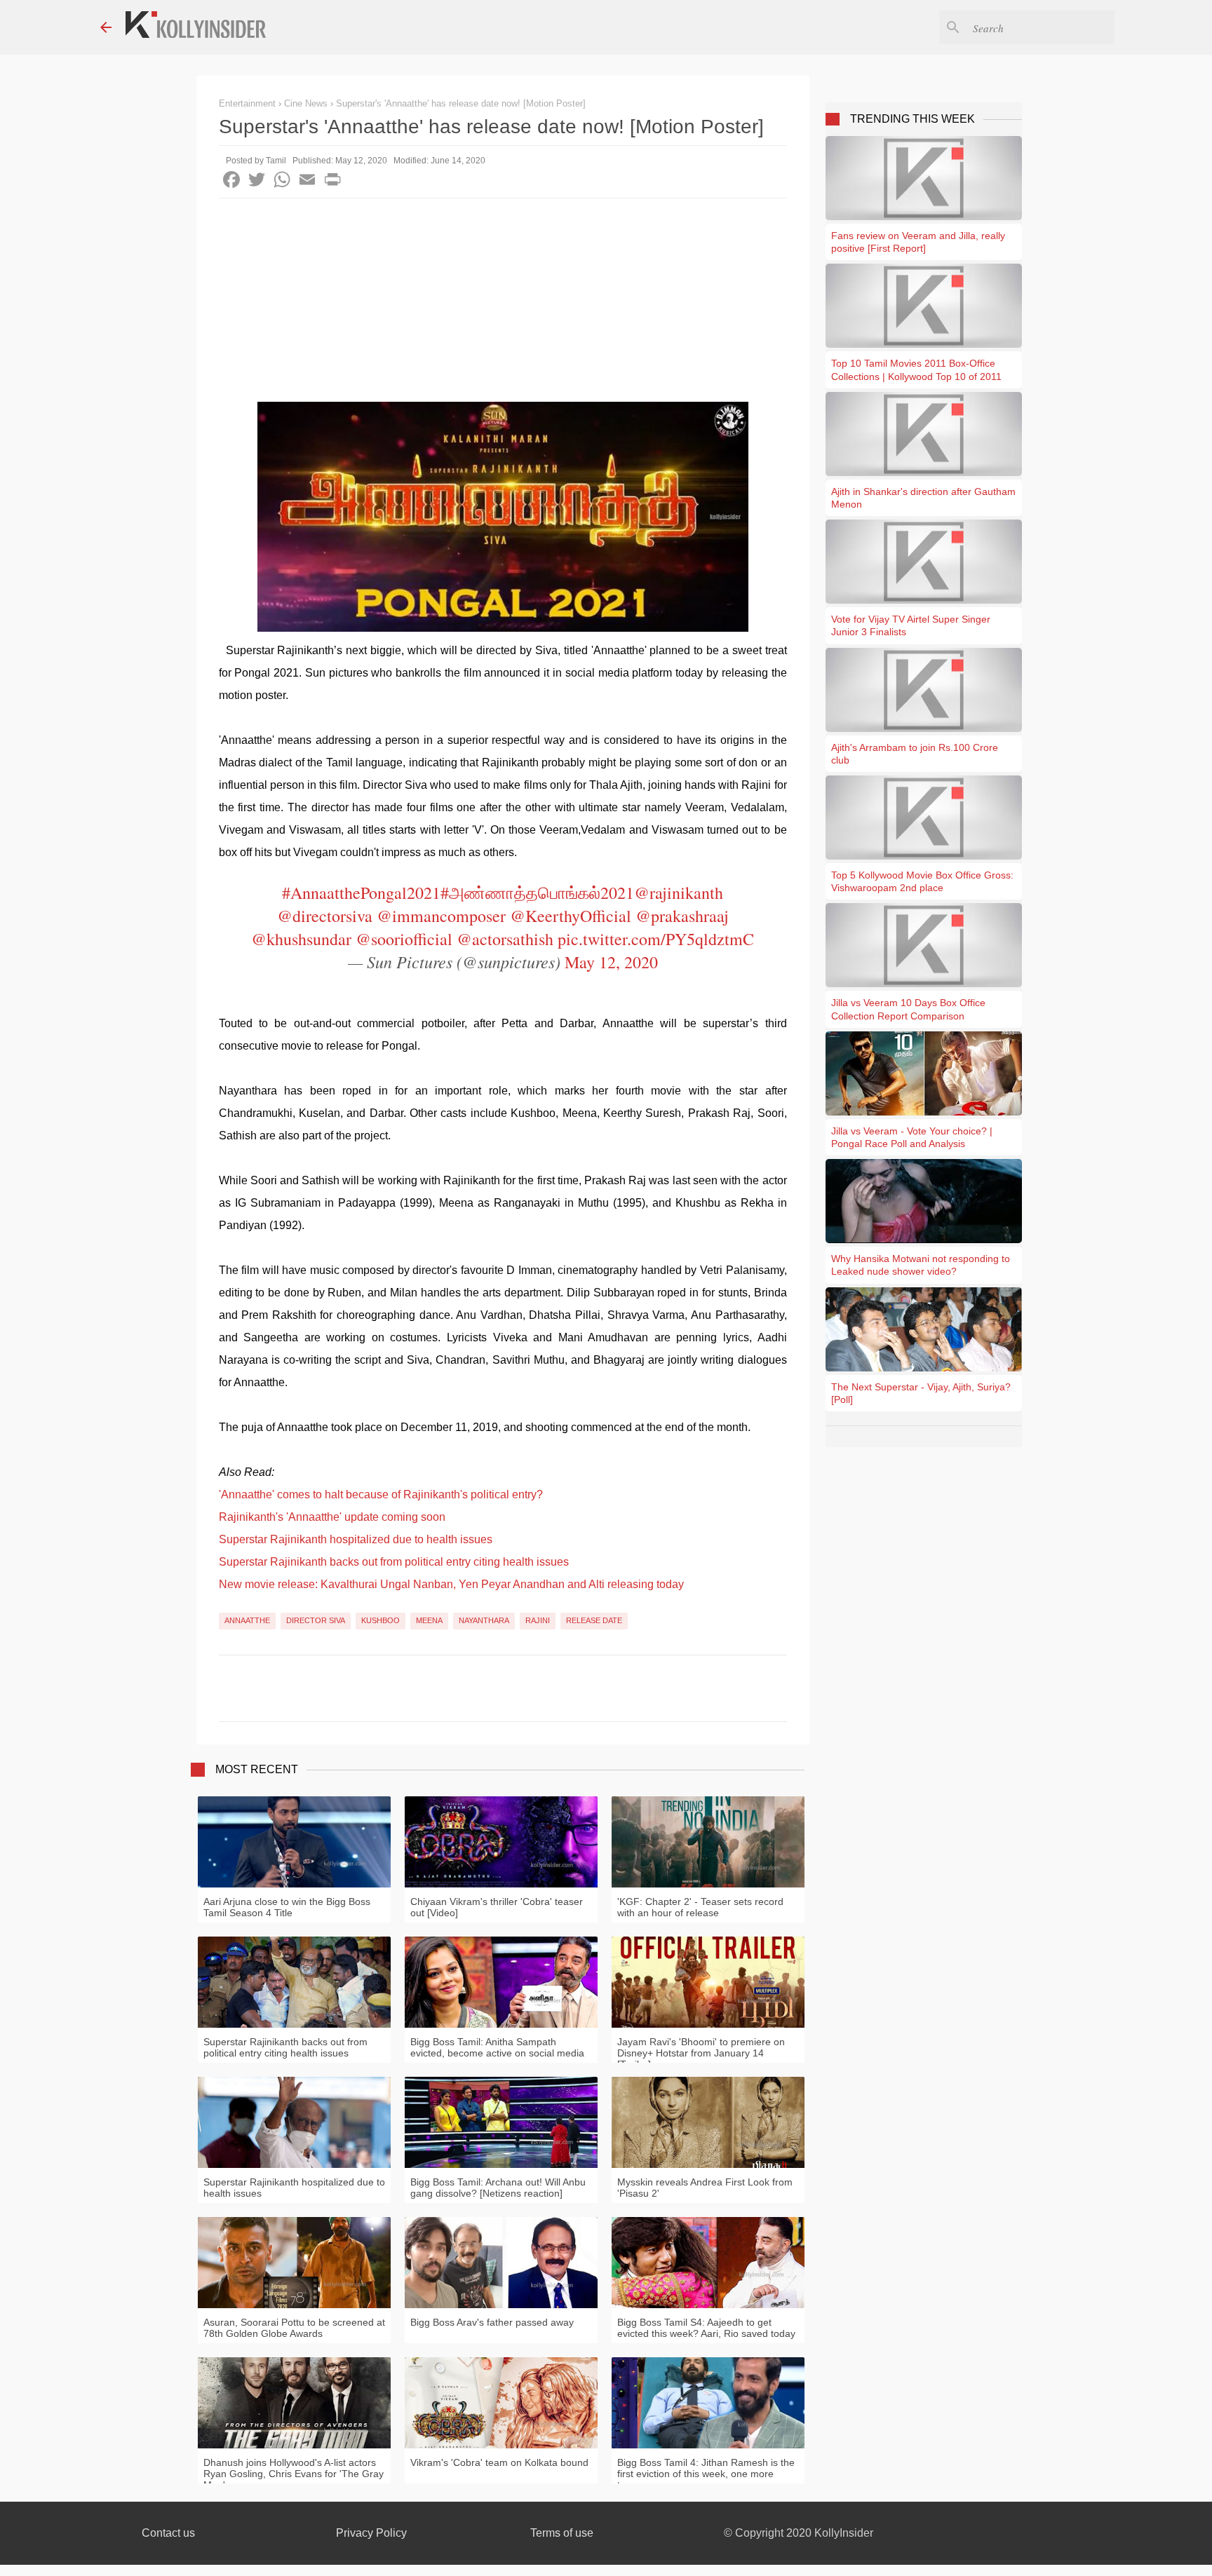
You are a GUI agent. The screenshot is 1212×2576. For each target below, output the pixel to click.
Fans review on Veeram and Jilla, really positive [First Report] (918, 242)
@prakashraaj (682, 916)
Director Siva (316, 1620)
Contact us (168, 2533)
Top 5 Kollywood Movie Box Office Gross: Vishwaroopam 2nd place (922, 881)
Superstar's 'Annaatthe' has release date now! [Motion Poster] (461, 103)
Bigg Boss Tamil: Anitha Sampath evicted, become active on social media (497, 2047)
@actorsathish (505, 939)
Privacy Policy (371, 2533)
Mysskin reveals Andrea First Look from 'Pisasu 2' (705, 2188)
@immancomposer (441, 916)
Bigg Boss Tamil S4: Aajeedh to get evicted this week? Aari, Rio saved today (706, 2328)
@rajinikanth (679, 893)
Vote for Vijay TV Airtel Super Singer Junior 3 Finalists (911, 625)
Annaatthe (247, 1620)
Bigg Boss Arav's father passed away (492, 2322)
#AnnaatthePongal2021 (361, 893)
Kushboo (381, 1620)
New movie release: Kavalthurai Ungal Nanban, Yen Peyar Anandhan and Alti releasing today (451, 1584)
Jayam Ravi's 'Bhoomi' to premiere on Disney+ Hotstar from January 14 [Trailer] (701, 2053)
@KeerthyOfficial (571, 916)
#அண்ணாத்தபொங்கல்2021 (537, 893)
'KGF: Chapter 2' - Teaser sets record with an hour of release (700, 1907)
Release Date (594, 1620)
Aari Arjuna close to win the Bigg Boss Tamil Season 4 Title (287, 1907)
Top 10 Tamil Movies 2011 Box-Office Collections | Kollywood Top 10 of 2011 (916, 370)
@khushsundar (301, 939)
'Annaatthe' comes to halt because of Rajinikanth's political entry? (381, 1494)
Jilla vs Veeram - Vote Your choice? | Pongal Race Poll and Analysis (912, 1137)
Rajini (538, 1620)
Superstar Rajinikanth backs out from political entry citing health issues (394, 1562)
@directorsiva (325, 916)
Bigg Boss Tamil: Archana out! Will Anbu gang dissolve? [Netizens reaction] (498, 2188)
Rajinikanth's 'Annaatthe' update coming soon (332, 1517)
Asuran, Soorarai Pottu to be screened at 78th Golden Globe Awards (294, 2328)
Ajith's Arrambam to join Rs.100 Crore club (915, 754)
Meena (429, 1620)
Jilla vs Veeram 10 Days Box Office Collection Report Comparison (908, 1009)
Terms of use (562, 2533)
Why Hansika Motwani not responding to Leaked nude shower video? (921, 1265)
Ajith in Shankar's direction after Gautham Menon (923, 498)
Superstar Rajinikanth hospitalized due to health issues (356, 1539)
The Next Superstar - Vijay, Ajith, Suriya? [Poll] (921, 1393)
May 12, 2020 (611, 962)
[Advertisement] (503, 304)
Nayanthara (484, 1620)
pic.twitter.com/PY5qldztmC (656, 939)
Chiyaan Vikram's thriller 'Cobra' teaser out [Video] (497, 1907)
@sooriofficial (404, 939)
